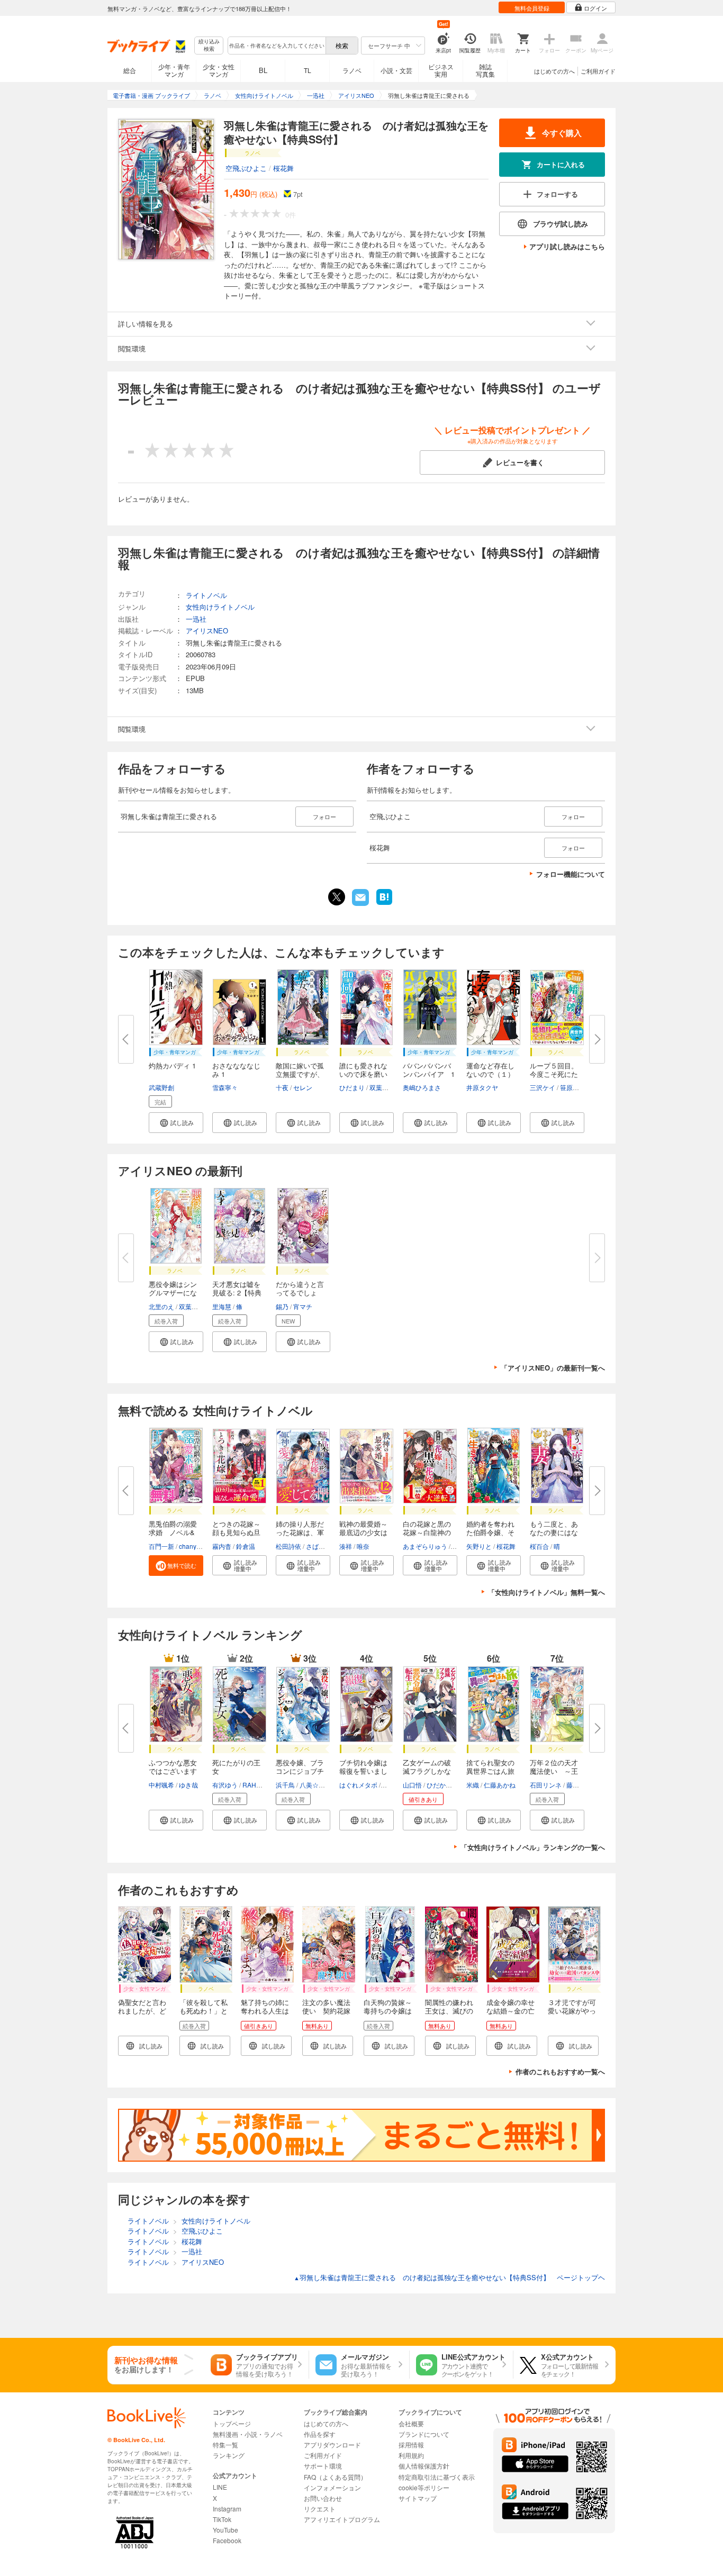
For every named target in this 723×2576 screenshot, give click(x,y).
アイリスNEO (207, 631)
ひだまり (352, 1087)
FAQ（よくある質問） (335, 2477)
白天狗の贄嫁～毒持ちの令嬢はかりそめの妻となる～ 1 (388, 2015)
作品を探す (320, 2434)
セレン (303, 1087)
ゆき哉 (188, 1785)
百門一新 (161, 1546)
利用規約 (411, 2455)
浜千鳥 (285, 1785)
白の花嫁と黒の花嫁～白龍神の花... (427, 1532)
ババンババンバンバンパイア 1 (429, 1070)
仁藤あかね (500, 1785)
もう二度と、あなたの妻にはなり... (554, 1532)
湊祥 (346, 1546)
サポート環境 (323, 2466)
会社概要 (411, 2423)
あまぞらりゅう (425, 1546)
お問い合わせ (323, 2498)
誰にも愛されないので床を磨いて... (363, 1074)
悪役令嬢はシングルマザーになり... (173, 1292)
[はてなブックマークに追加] (384, 904)
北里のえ (161, 1306)
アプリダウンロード (332, 2445)
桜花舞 (283, 168)
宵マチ (303, 1306)
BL (263, 70)
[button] (176, 1123)
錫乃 (282, 1306)
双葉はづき (385, 1087)
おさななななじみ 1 (236, 1070)
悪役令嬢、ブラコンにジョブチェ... (300, 1771)
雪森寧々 (225, 1087)
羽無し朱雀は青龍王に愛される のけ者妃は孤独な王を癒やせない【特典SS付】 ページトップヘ (449, 2277)
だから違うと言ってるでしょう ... (300, 1292)
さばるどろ (322, 1546)
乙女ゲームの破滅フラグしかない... (427, 1771)
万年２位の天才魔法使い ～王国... (554, 1771)
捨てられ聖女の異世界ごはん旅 (490, 1767)
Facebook (227, 2540)
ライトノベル (206, 595)
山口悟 (412, 1785)
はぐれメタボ (358, 1785)
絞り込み (209, 45)
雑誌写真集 (485, 70)
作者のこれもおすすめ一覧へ (560, 2071)
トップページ (232, 2423)
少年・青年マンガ (174, 70)
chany (188, 1546)
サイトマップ (418, 2498)
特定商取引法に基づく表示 (437, 2477)
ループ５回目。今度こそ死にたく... (554, 1074)
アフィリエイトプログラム (342, 2519)
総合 (130, 70)
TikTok (222, 2519)
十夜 (282, 1087)
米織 (473, 1785)
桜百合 (539, 1546)
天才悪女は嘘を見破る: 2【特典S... (237, 1292)
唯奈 (363, 1546)
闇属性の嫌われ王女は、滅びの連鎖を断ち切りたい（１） (449, 2015)
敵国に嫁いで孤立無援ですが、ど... (300, 1074)
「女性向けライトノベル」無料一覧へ (546, 1592)
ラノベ (352, 70)
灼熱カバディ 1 (172, 1065)
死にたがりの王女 (236, 1767)
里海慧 (222, 1306)
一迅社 (196, 619)
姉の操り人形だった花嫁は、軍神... (300, 1532)
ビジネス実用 (441, 70)
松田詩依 (288, 1546)
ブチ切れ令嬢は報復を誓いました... (363, 1771)
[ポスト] (337, 897)
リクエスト (320, 2509)
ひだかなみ (442, 1785)
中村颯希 (161, 1785)
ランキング (229, 2455)
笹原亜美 (573, 1087)
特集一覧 (225, 2445)
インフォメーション (332, 2487)
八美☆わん (315, 1785)
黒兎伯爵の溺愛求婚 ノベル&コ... (173, 1532)
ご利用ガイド (598, 71)
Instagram (227, 2509)
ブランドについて (424, 2434)
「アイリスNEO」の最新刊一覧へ (553, 1368)
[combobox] (276, 46)
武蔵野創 (161, 1087)
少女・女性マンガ (219, 70)
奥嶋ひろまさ (422, 1087)
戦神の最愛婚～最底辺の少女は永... (363, 1532)
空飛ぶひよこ (246, 168)
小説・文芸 (396, 70)
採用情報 (411, 2445)
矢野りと (479, 1546)
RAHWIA (255, 1785)
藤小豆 (576, 1785)
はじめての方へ (554, 71)
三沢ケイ (543, 1087)
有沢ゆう (225, 1785)
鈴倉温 (246, 1546)
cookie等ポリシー (424, 2487)
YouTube (225, 2530)
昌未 (388, 1785)
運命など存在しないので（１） (490, 1070)
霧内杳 (222, 1546)
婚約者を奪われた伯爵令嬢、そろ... (490, 1532)
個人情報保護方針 (424, 2466)
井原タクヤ (482, 1087)
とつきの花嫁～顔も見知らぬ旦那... (236, 1532)
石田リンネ (546, 1785)
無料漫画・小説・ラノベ (248, 2434)
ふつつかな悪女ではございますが (173, 1771)
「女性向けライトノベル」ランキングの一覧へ (533, 1847)
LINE (220, 2487)
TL (308, 70)
